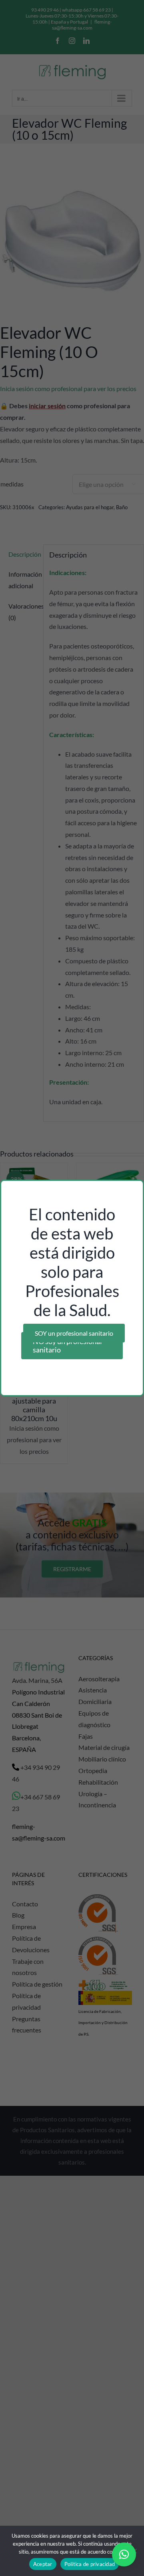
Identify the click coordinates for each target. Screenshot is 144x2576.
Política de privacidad (90, 2564)
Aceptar (43, 2564)
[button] (124, 2554)
